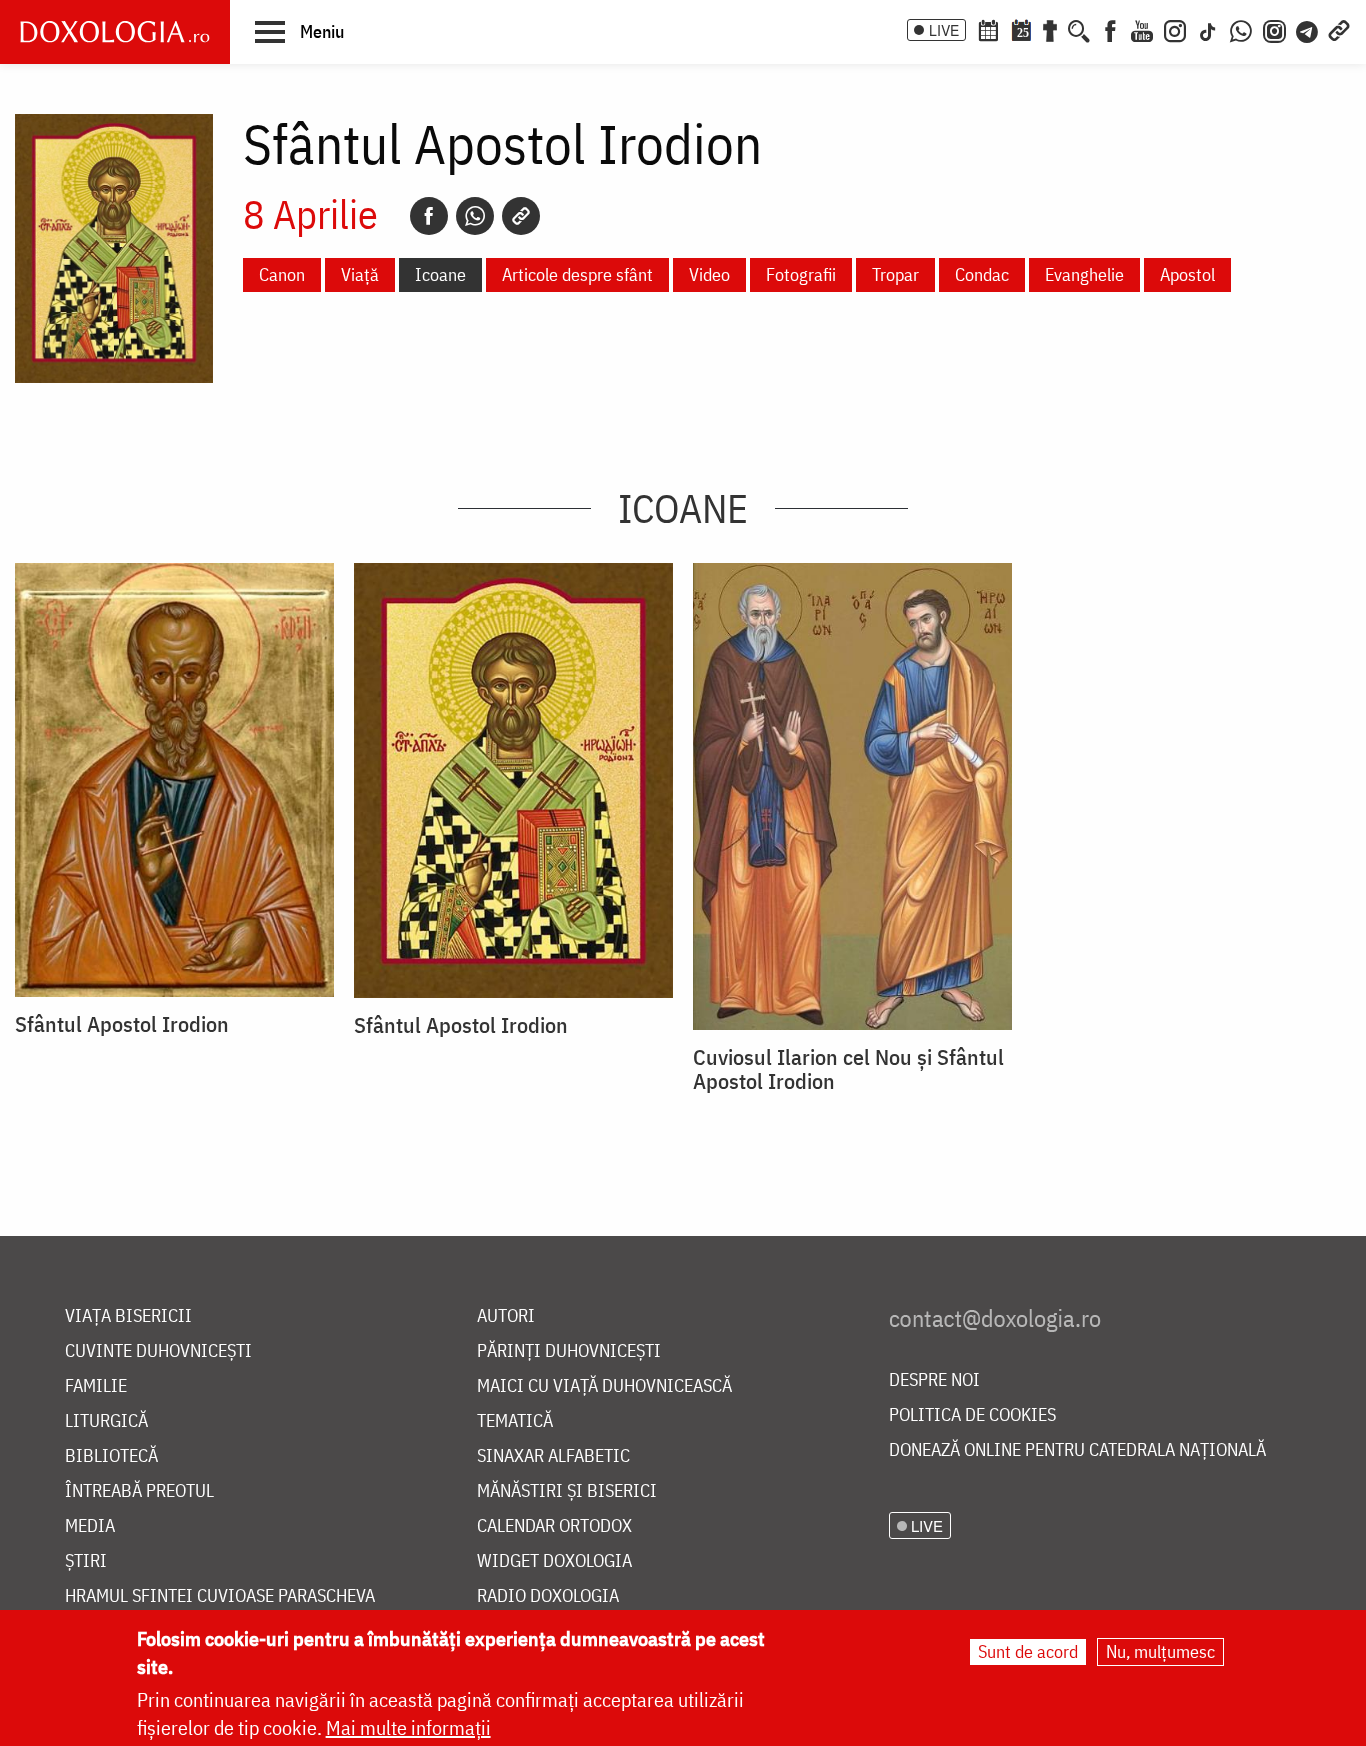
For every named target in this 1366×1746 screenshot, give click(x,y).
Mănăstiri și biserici (567, 1491)
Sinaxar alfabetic (553, 1456)
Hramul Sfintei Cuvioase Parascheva (220, 1596)
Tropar (895, 274)
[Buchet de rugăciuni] (1050, 29)
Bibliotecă (111, 1456)
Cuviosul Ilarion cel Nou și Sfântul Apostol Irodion (848, 1069)
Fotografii (801, 274)
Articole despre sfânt (577, 274)
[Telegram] (1308, 29)
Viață (360, 274)
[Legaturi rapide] (1339, 29)
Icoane (440, 274)
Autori (506, 1316)
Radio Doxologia (548, 1596)
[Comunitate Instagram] (1274, 29)
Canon (282, 274)
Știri (86, 1561)
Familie (96, 1386)
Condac (982, 274)
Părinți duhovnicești (569, 1351)
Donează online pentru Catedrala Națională (1077, 1450)
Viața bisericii (128, 1316)
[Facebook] (1110, 29)
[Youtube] (1142, 29)
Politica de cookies (972, 1415)
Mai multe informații (408, 1727)
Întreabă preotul (139, 1491)
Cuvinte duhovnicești (158, 1351)
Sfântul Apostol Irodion (122, 1024)
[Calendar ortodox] (988, 29)
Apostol (1187, 274)
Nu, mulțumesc (1160, 1651)
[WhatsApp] (1241, 29)
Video (709, 274)
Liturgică (106, 1421)
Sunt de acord (1028, 1651)
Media (90, 1526)
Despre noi (934, 1380)
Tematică (515, 1421)
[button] (299, 31)
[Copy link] (521, 216)
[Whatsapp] (475, 216)
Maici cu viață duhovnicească (604, 1386)
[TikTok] (1208, 29)
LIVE (944, 30)
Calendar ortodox (554, 1526)
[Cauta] (1079, 29)
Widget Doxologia (554, 1561)
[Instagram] (1175, 29)
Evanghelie (1084, 274)
